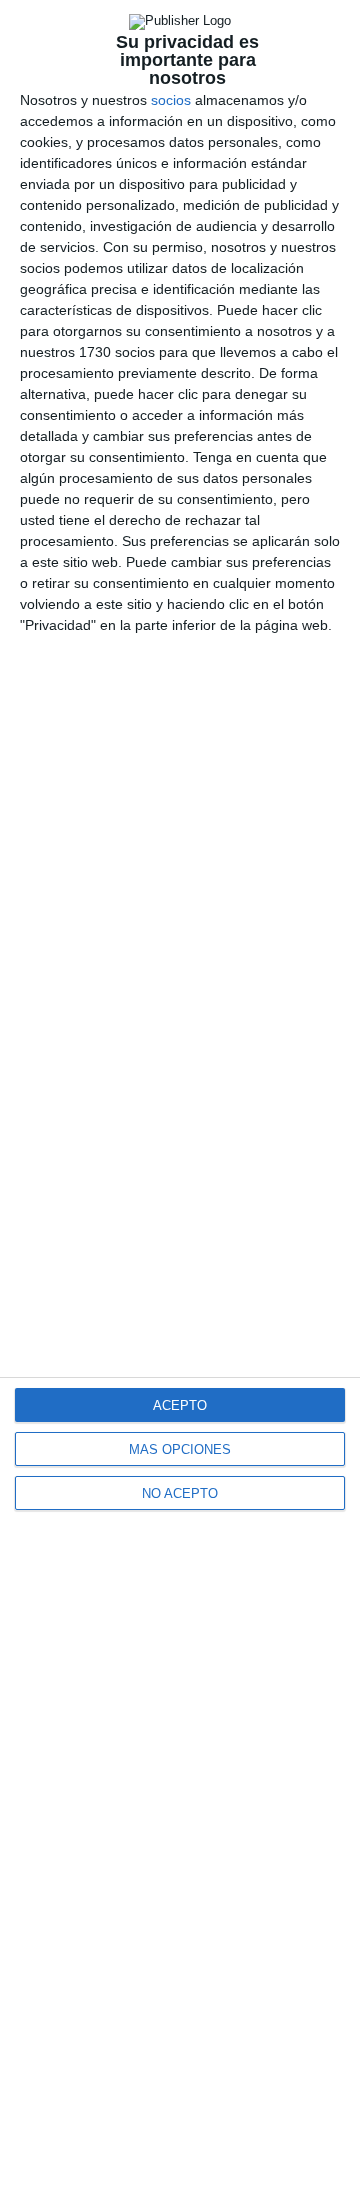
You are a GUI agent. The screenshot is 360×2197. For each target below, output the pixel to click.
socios (171, 100)
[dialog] (180, 1098)
